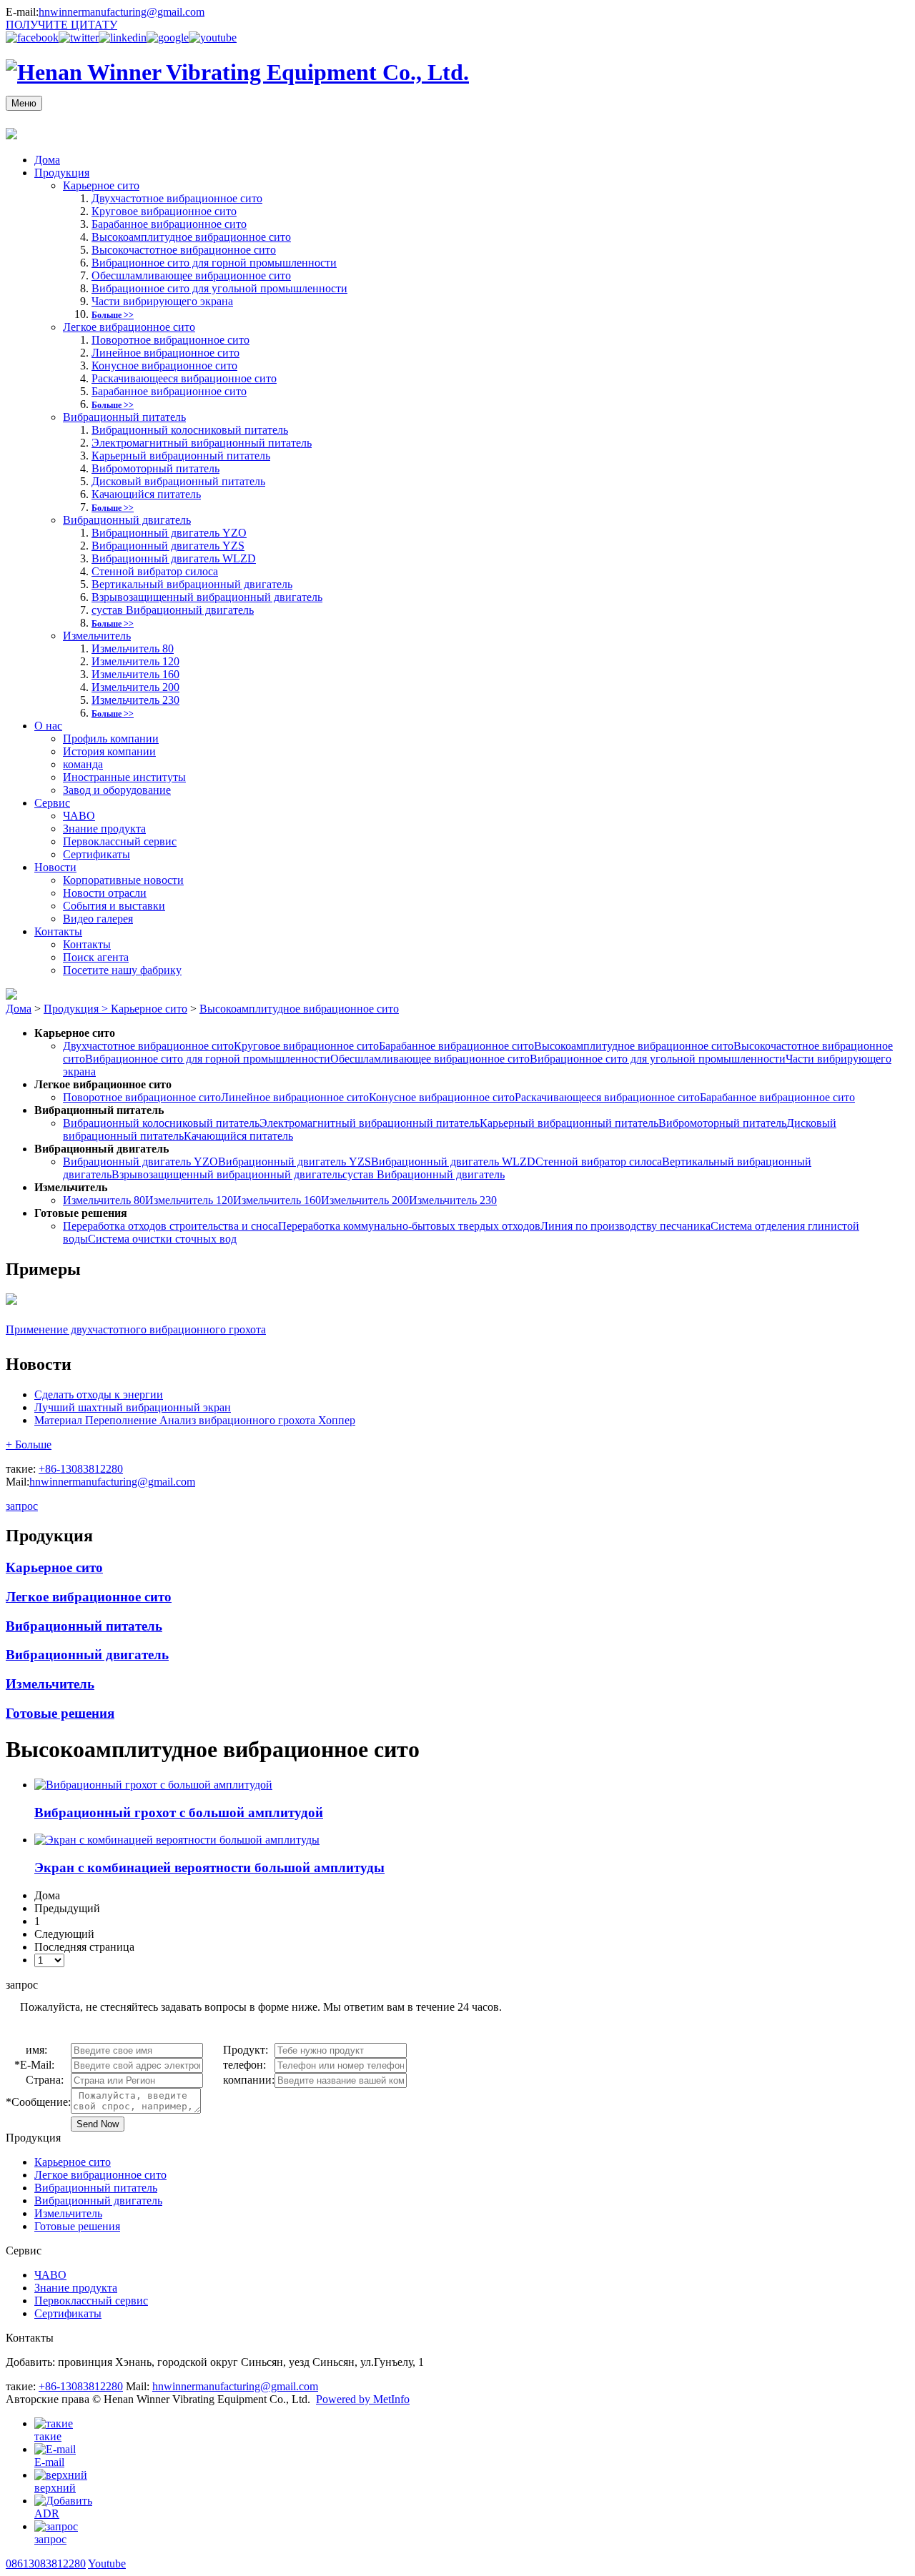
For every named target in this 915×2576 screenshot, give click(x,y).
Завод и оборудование (117, 790)
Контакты (58, 931)
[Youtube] (213, 38)
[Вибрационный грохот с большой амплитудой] (153, 1785)
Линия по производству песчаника (625, 1226)
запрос (22, 1506)
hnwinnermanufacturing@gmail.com (122, 12)
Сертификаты (97, 854)
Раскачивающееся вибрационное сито (184, 378)
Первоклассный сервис (120, 841)
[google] (168, 38)
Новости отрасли (105, 893)
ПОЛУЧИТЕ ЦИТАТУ (61, 25)
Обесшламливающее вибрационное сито (191, 275)
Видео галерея (98, 919)
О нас (48, 726)
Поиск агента (96, 957)
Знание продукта (104, 829)
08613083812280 (46, 2563)
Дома (47, 160)
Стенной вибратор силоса (155, 571)
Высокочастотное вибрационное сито (184, 250)
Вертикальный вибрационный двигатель (192, 584)
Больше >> (113, 315)
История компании (109, 751)
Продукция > (77, 1009)
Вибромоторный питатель (155, 468)
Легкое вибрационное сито (129, 327)
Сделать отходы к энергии (99, 1394)
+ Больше (29, 1444)
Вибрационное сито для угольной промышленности (219, 288)
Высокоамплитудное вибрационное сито (191, 237)
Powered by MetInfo (363, 2399)
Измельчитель (97, 636)
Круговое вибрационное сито (164, 211)
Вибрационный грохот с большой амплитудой (179, 1812)
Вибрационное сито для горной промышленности (214, 263)
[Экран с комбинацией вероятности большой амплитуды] (177, 1840)
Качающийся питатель (146, 494)
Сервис (52, 803)
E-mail (49, 2462)
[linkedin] (123, 38)
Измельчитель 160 (135, 674)
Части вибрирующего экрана (162, 301)
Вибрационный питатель (124, 417)
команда (83, 764)
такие (48, 2436)
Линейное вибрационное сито (165, 353)
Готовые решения (60, 1713)
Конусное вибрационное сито (164, 365)
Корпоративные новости (123, 880)
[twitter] (79, 38)
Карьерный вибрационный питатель (181, 456)
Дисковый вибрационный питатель (178, 481)
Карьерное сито (101, 185)
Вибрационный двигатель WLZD (174, 558)
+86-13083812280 (81, 1469)
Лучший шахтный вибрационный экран (133, 1407)
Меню (24, 103)
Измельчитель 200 (135, 687)
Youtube (107, 2563)
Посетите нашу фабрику (122, 970)
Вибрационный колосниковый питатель (190, 430)
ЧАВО (79, 816)
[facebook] (32, 38)
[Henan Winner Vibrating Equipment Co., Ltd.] (237, 72)
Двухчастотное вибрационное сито (177, 198)
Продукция (62, 173)
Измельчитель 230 (135, 700)
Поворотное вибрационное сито (170, 340)
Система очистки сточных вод (162, 1239)
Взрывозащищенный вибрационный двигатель (207, 597)
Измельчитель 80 (133, 648)
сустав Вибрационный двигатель (173, 610)
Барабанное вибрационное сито (169, 224)
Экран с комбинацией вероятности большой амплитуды (209, 1868)
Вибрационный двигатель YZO (169, 533)
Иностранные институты (124, 777)
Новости (55, 867)
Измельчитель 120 (135, 661)
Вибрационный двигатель (127, 520)
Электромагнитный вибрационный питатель (202, 443)
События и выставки (114, 906)
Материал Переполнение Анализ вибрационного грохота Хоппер (195, 1420)
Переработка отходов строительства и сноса (170, 1226)
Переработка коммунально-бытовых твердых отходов (409, 1226)
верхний (55, 2488)
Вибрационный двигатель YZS (168, 546)
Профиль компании (111, 739)
